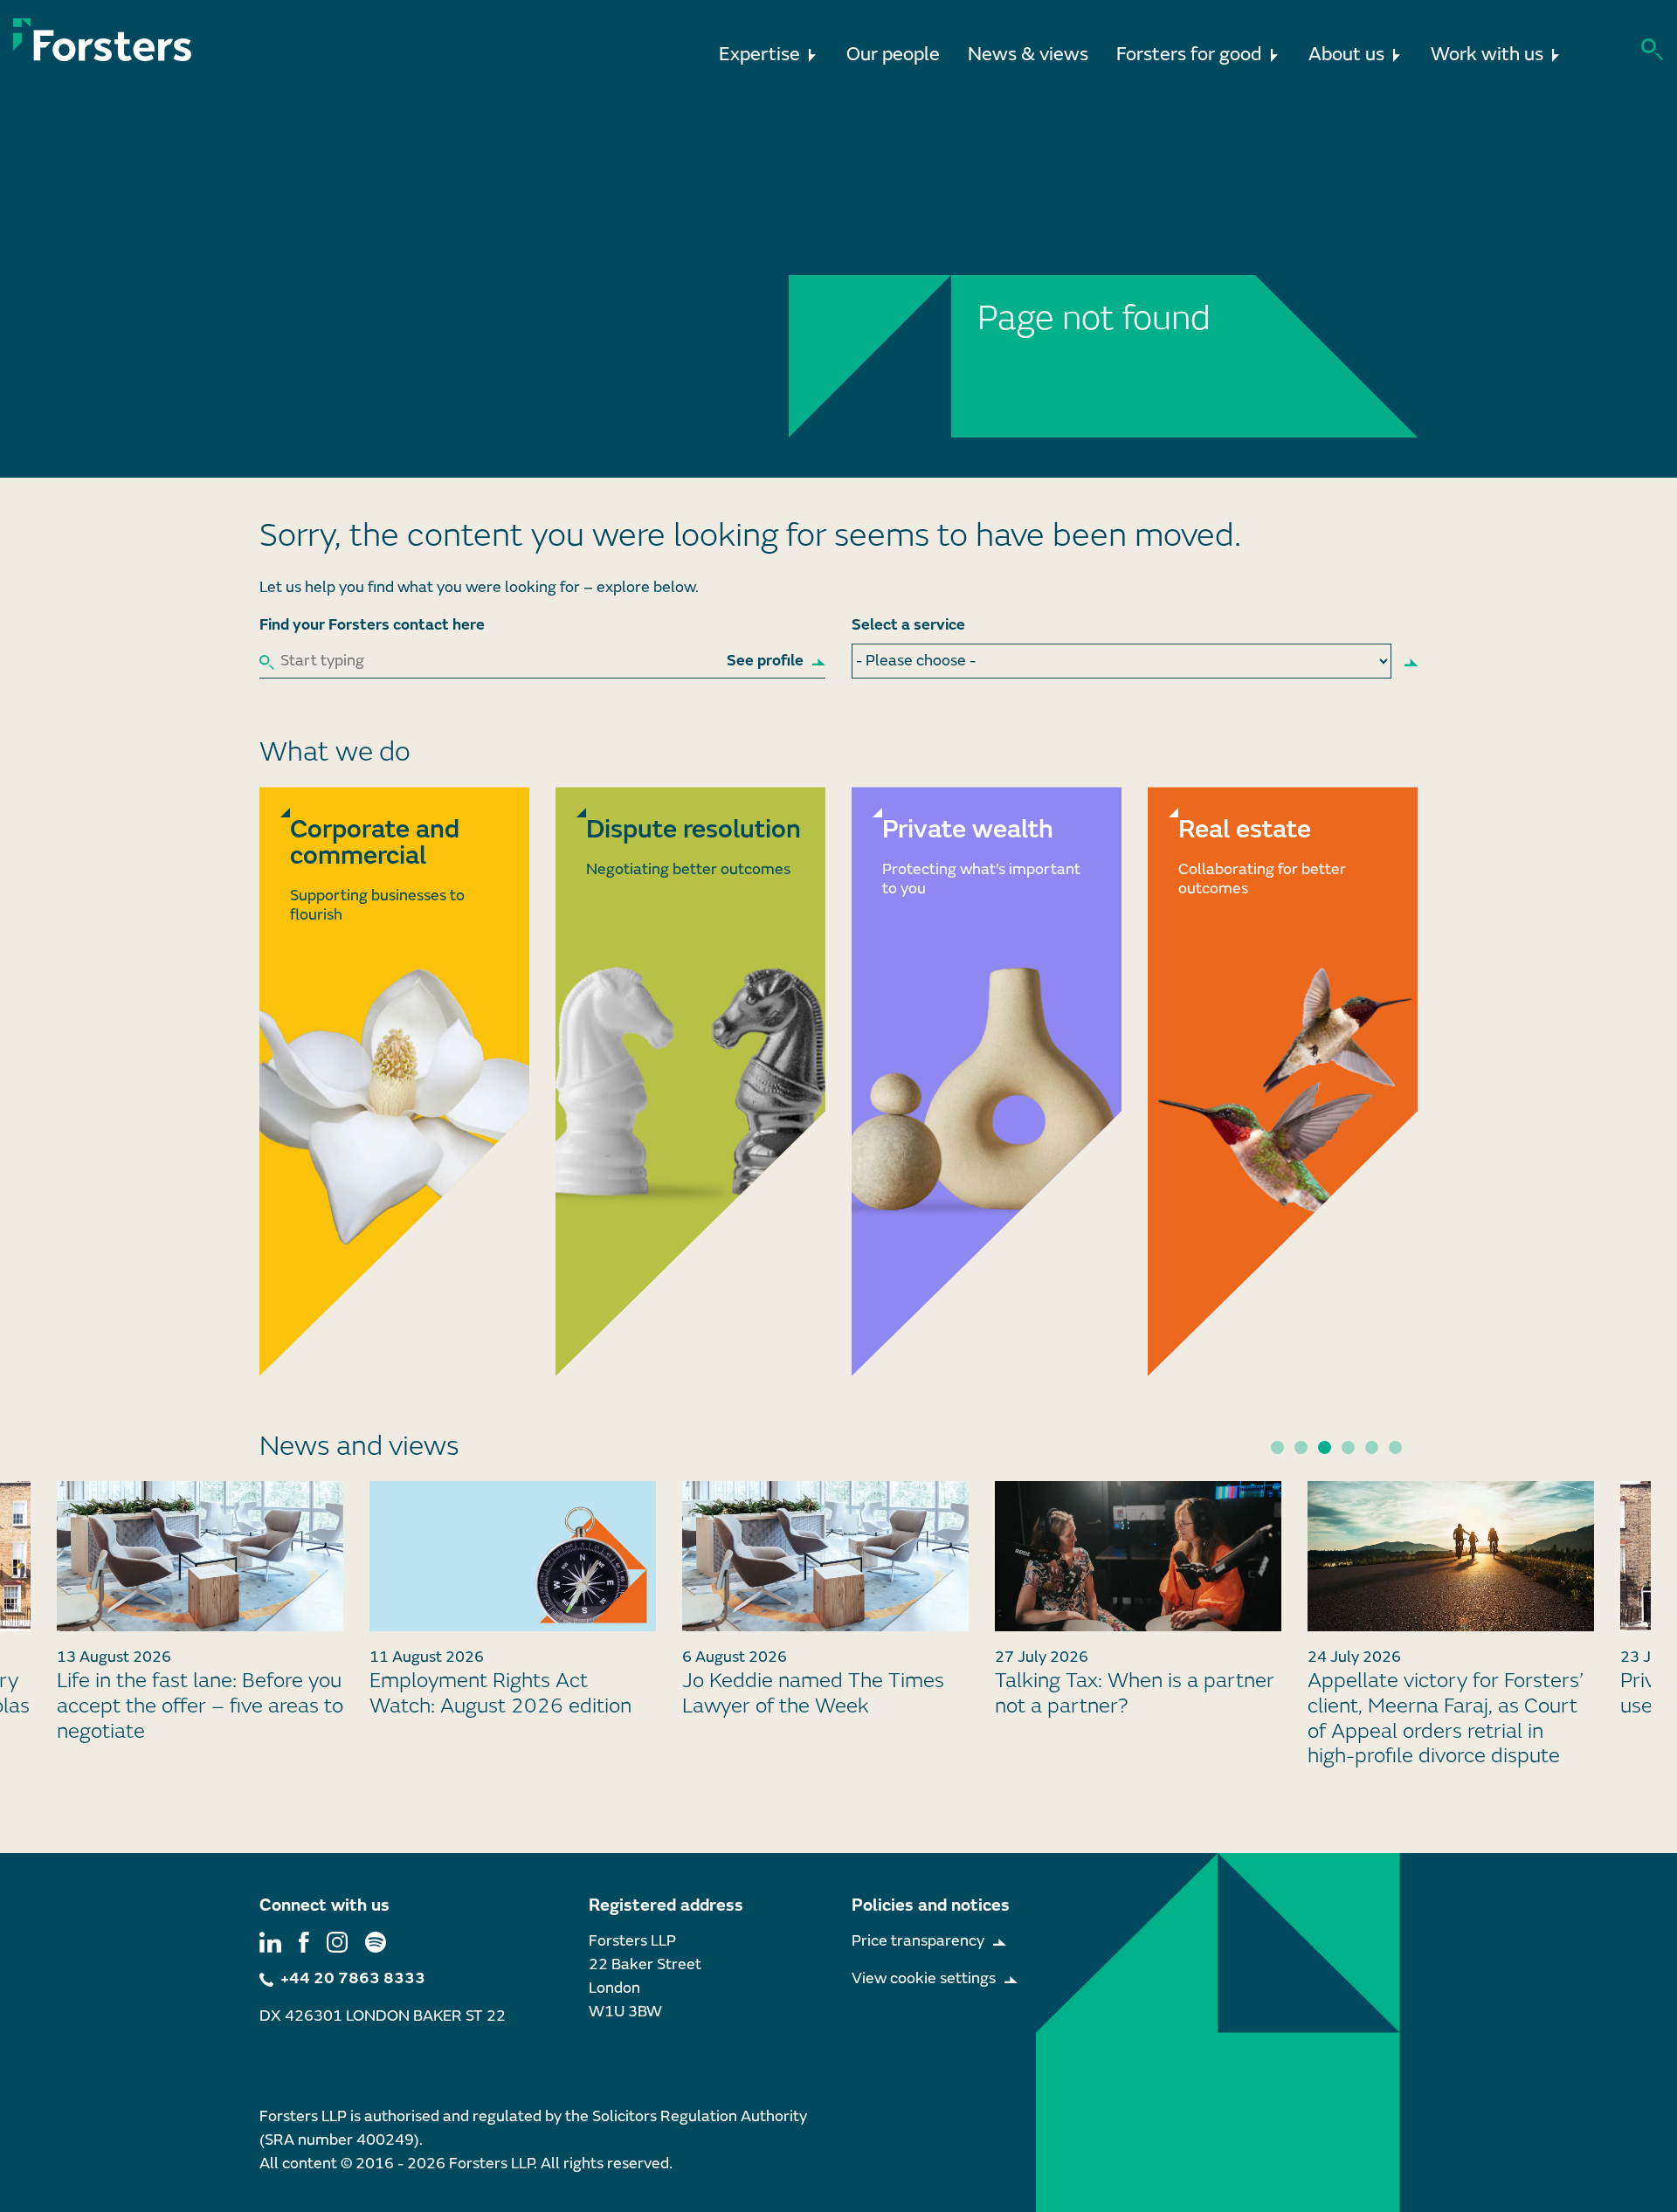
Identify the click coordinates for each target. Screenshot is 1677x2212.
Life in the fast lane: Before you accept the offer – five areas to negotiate (200, 1706)
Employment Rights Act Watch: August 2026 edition (500, 1693)
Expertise (759, 55)
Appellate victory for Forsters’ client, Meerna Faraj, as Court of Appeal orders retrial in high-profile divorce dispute (1446, 1718)
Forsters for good (1189, 55)
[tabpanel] (825, 1607)
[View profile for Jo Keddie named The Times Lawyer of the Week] (825, 1556)
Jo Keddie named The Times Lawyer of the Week (813, 1693)
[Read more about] (394, 1081)
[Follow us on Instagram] (337, 1941)
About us (1346, 55)
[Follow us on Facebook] (304, 1941)
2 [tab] (1301, 1447)
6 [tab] (1395, 1447)
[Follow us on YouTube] (376, 1941)
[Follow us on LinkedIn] (270, 1941)
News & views (1028, 55)
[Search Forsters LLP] (1652, 48)
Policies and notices (931, 1905)
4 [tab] (1348, 1447)
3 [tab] (1325, 1447)
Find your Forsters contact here (372, 625)
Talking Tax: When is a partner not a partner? (1135, 1693)
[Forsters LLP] (103, 40)
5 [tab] (1372, 1447)
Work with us (1487, 55)
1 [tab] (1277, 1447)
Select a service (908, 625)
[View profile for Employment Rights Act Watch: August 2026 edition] (513, 1556)
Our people (893, 55)
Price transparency (918, 1941)
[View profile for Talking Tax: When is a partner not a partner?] (1138, 1556)
